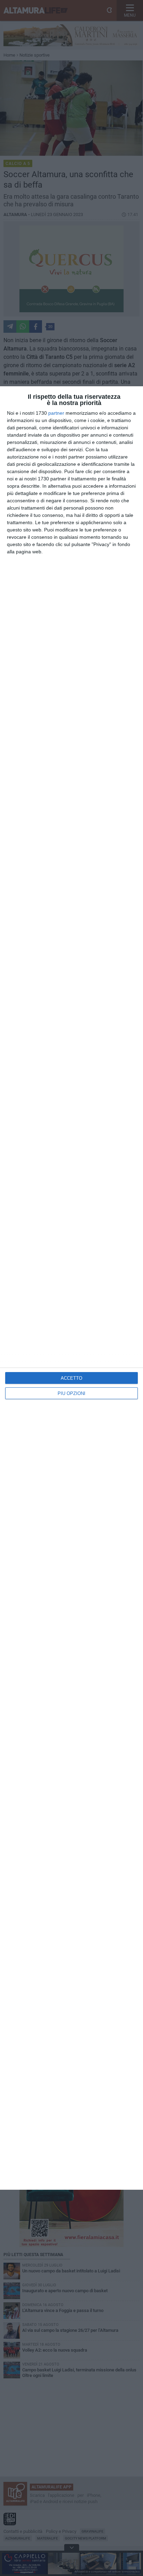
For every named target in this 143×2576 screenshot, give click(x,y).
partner (56, 413)
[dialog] (71, 1288)
